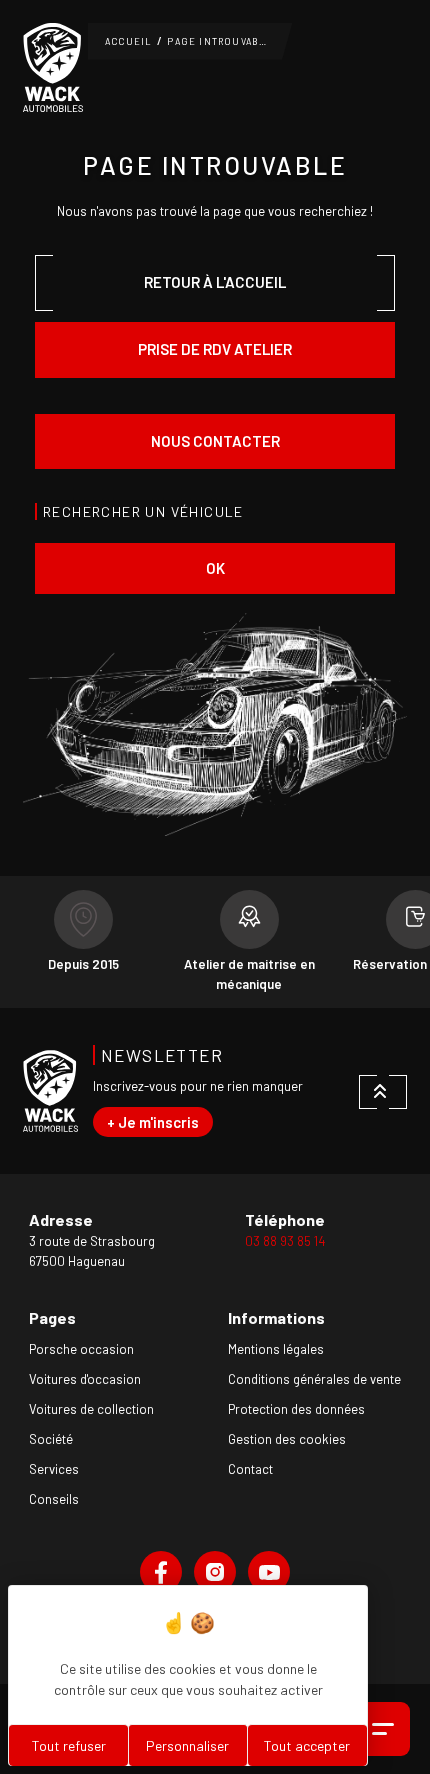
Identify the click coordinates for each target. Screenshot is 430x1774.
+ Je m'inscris (153, 1122)
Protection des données (296, 1409)
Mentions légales (276, 1349)
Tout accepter (307, 1745)
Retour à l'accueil (215, 282)
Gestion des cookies (287, 1439)
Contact (250, 1469)
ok (215, 568)
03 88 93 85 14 (285, 1241)
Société (51, 1439)
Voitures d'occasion (85, 1379)
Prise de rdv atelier (215, 349)
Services (54, 1469)
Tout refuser (69, 1745)
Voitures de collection (91, 1409)
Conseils (54, 1499)
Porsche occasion (81, 1349)
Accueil (128, 41)
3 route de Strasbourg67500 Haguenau (92, 1251)
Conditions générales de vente (314, 1379)
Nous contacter (215, 441)
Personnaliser (187, 1745)
